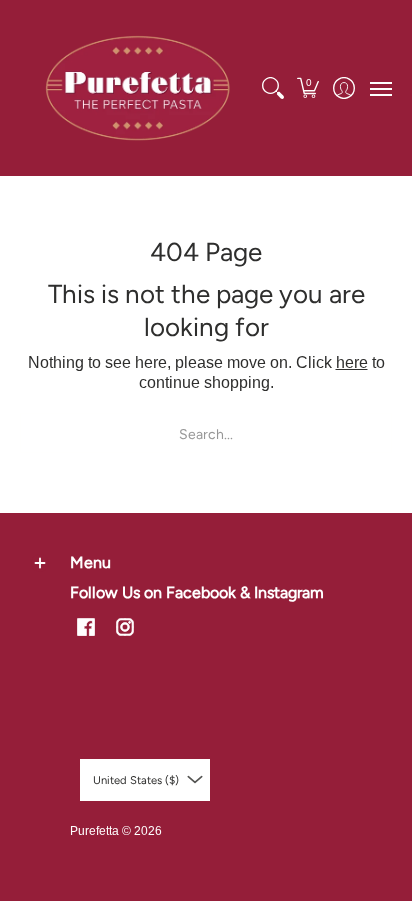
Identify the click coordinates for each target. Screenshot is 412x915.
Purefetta (94, 831)
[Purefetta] (137, 88)
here (352, 362)
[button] (308, 88)
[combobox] (206, 433)
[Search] (272, 88)
